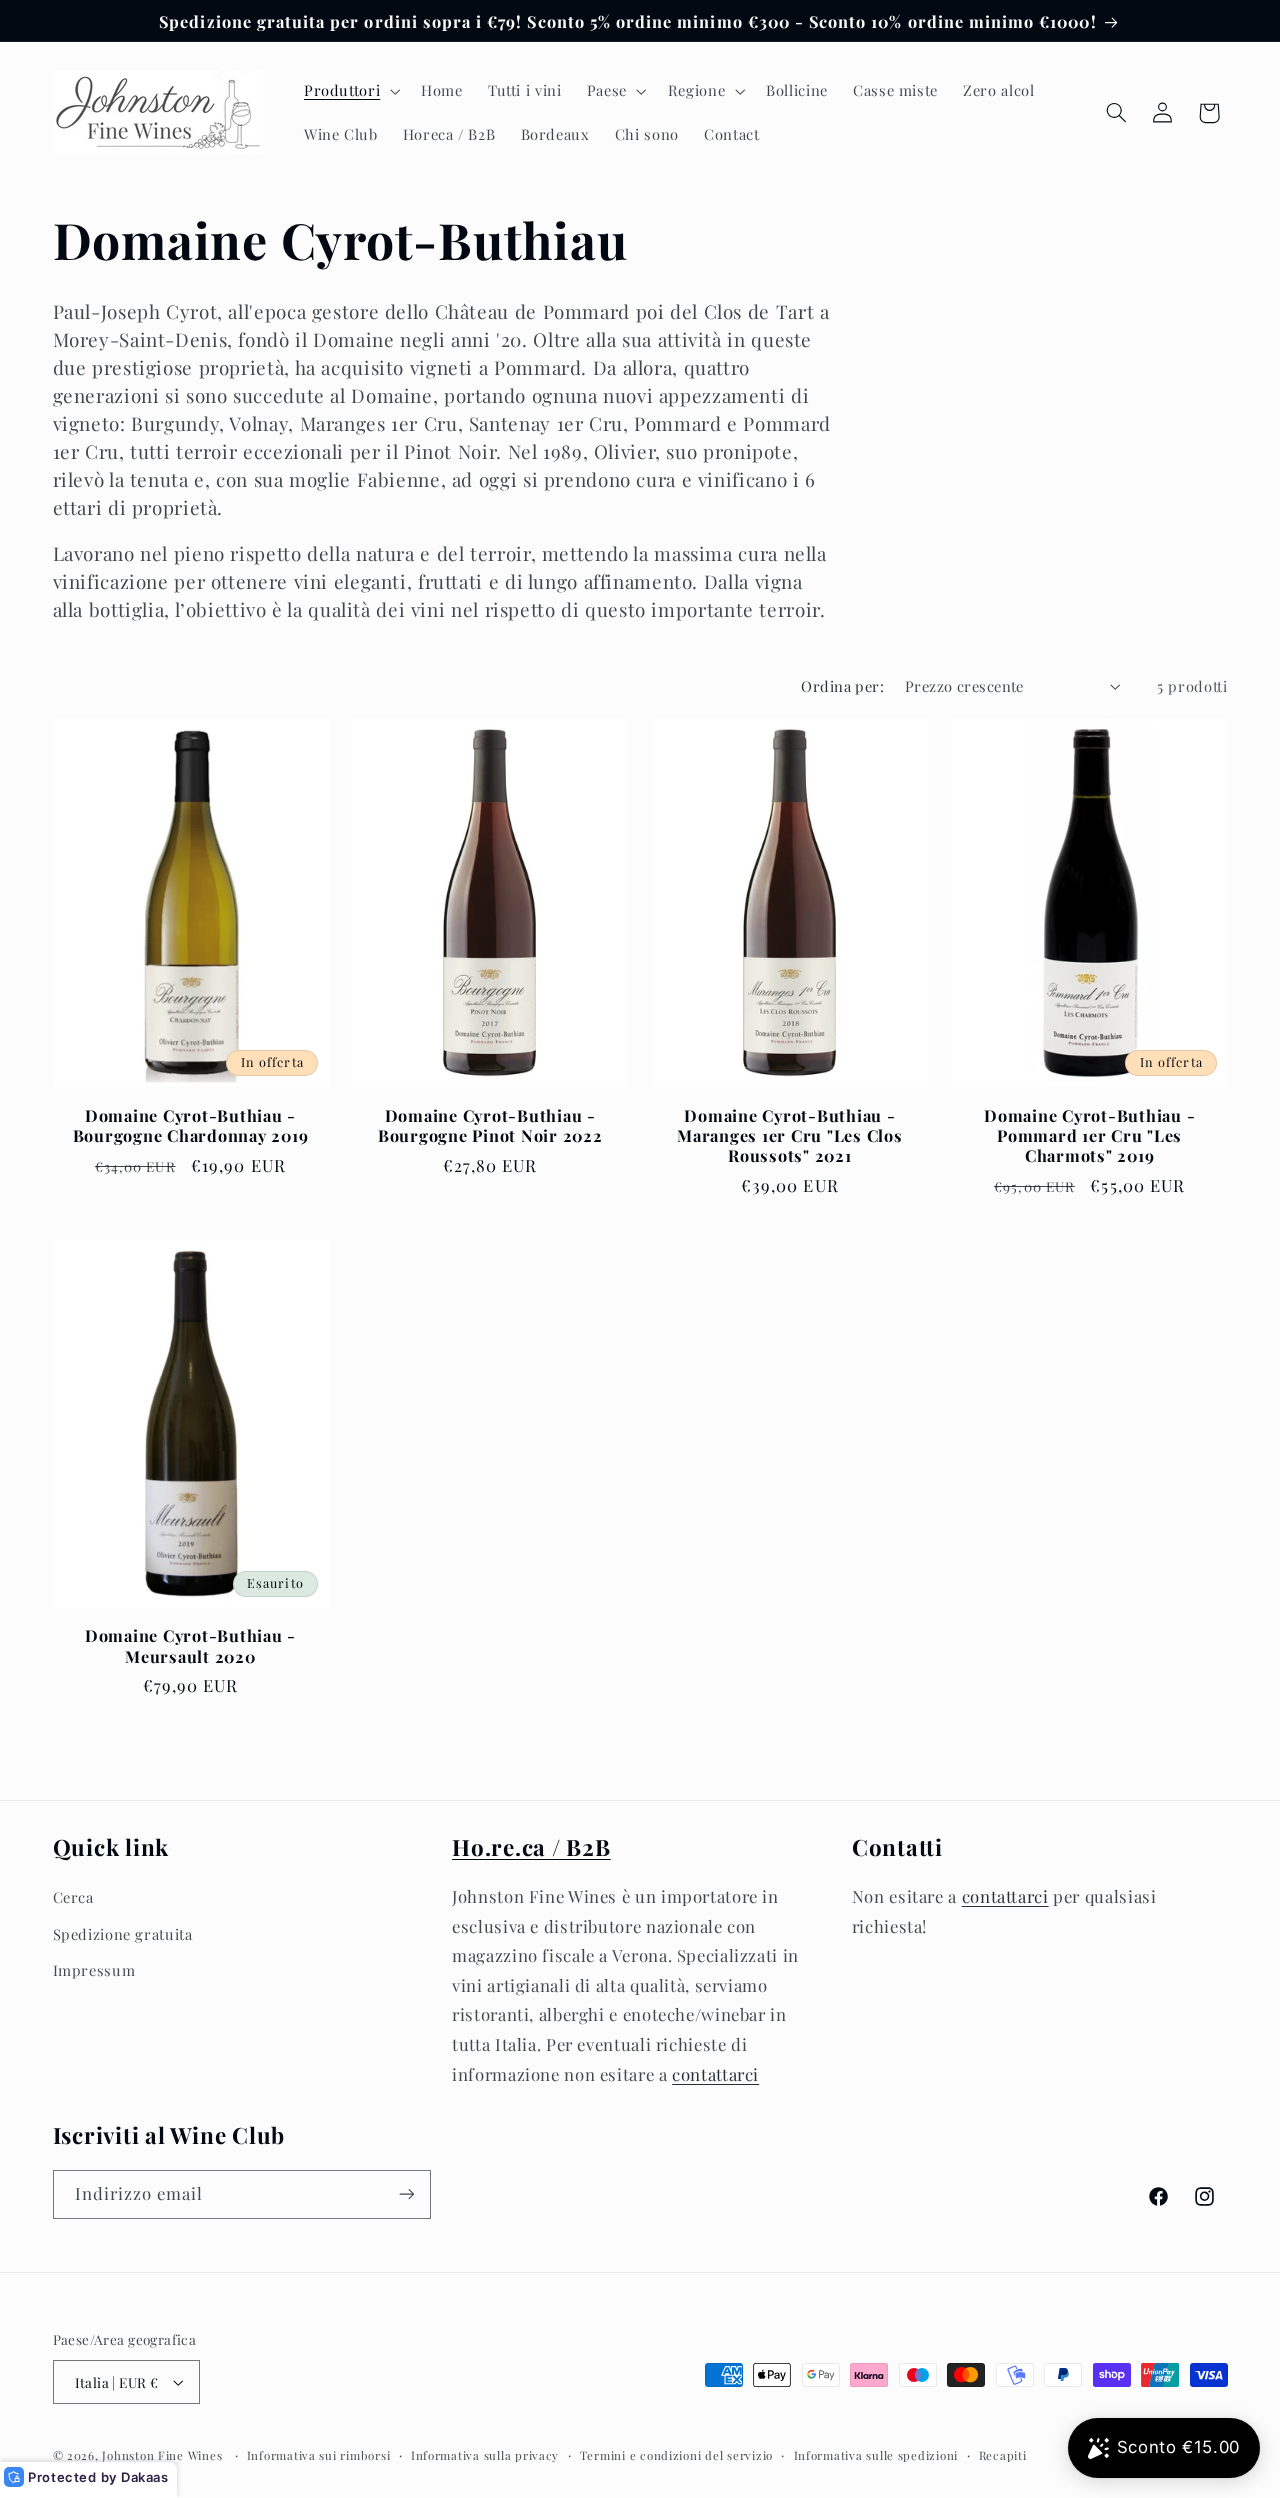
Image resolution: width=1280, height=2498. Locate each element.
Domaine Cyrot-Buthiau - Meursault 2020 (190, 1645)
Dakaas (145, 2477)
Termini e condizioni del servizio (676, 2455)
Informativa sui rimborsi (319, 2455)
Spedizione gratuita (123, 1934)
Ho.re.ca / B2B (531, 1847)
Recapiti (1003, 2455)
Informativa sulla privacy (485, 2455)
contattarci (715, 2074)
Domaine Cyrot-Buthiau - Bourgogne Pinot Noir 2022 (490, 1125)
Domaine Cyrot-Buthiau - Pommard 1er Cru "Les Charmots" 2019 (1089, 1135)
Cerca (73, 1897)
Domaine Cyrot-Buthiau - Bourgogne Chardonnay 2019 (191, 1125)
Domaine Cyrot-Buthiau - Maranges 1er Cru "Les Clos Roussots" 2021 (790, 1135)
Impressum (94, 1970)
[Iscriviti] (406, 2194)
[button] (349, 91)
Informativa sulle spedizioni (876, 2455)
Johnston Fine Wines (162, 2455)
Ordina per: (842, 686)
